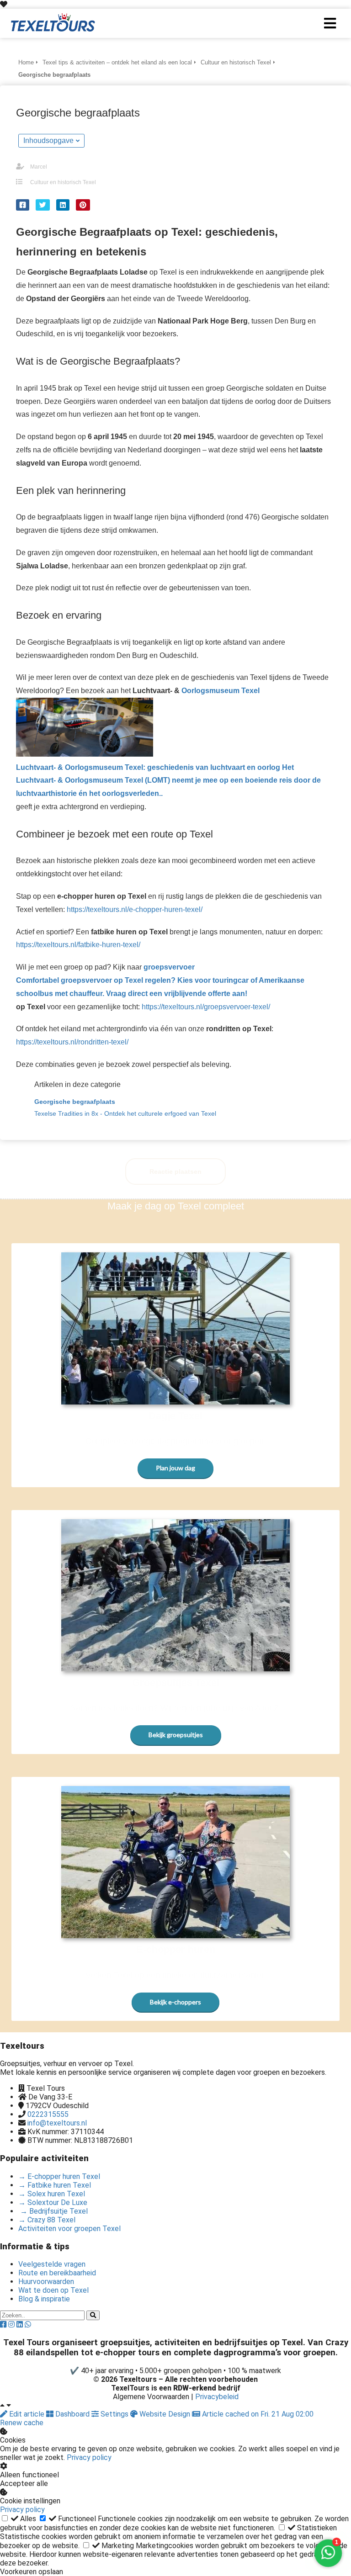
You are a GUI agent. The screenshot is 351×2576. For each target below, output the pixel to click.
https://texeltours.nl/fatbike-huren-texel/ (78, 945)
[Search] (93, 2315)
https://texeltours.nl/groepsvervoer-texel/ (206, 1007)
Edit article (27, 2414)
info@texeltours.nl (57, 2123)
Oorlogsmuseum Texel (168, 742)
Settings (114, 2414)
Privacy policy (89, 2457)
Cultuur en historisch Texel (63, 182)
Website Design (165, 2414)
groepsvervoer (160, 980)
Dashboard (72, 2414)
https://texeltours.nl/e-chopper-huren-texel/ (135, 909)
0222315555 (48, 2114)
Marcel (39, 167)
